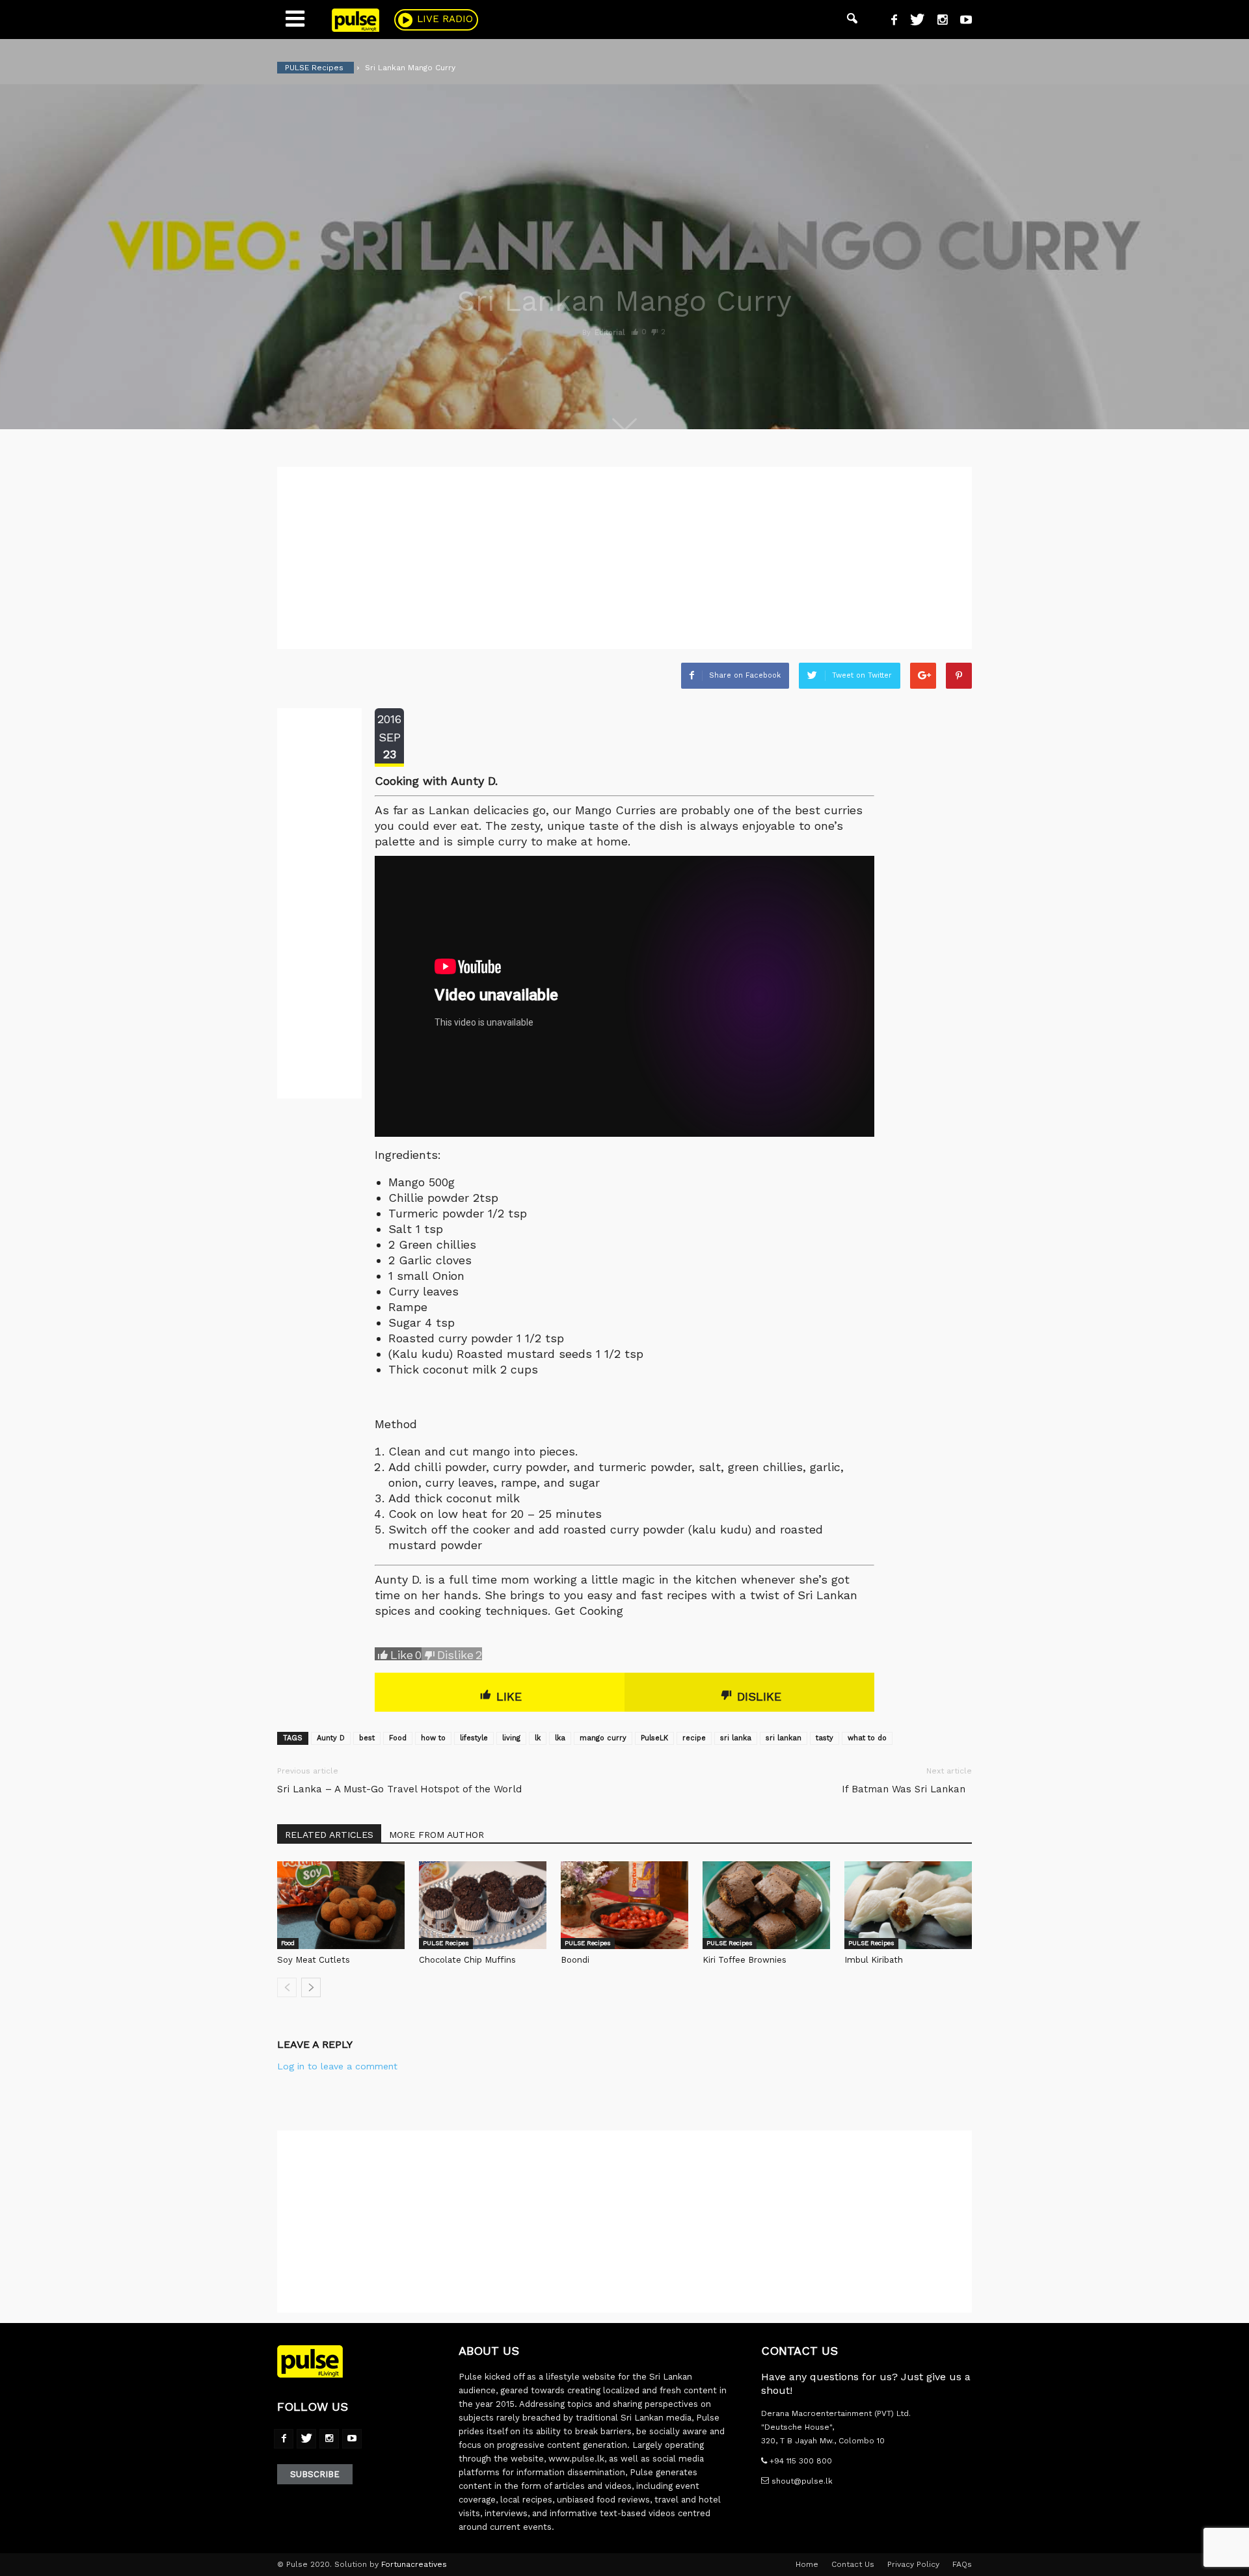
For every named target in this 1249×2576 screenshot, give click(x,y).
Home (807, 2564)
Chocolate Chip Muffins (467, 1960)
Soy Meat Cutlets (314, 1960)
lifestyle (474, 1738)
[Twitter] (912, 21)
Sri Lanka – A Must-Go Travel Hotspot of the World (399, 1789)
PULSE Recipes (446, 1943)
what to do (867, 1738)
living (511, 1738)
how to (433, 1738)
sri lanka (736, 1738)
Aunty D (331, 1738)
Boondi (575, 1960)
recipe (694, 1738)
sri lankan (784, 1738)
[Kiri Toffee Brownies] (766, 1905)
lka (560, 1738)
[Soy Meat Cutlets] (341, 1905)
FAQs (962, 2564)
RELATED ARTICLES (329, 1835)
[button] (852, 20)
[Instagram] (937, 21)
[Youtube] (961, 21)
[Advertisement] (624, 558)
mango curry (603, 1738)
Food (398, 1738)
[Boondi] (624, 1905)
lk (538, 1738)
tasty (825, 1738)
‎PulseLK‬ (654, 1738)
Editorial (610, 333)
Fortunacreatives (414, 2564)
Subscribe (315, 2474)
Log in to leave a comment (337, 2066)
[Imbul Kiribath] (908, 1905)
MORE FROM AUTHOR (436, 1835)
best (367, 1738)
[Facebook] (889, 21)
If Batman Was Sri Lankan (907, 1789)
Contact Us (853, 2564)
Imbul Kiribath (874, 1960)
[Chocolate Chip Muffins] (483, 1905)
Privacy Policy (913, 2564)
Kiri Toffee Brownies (745, 1960)
